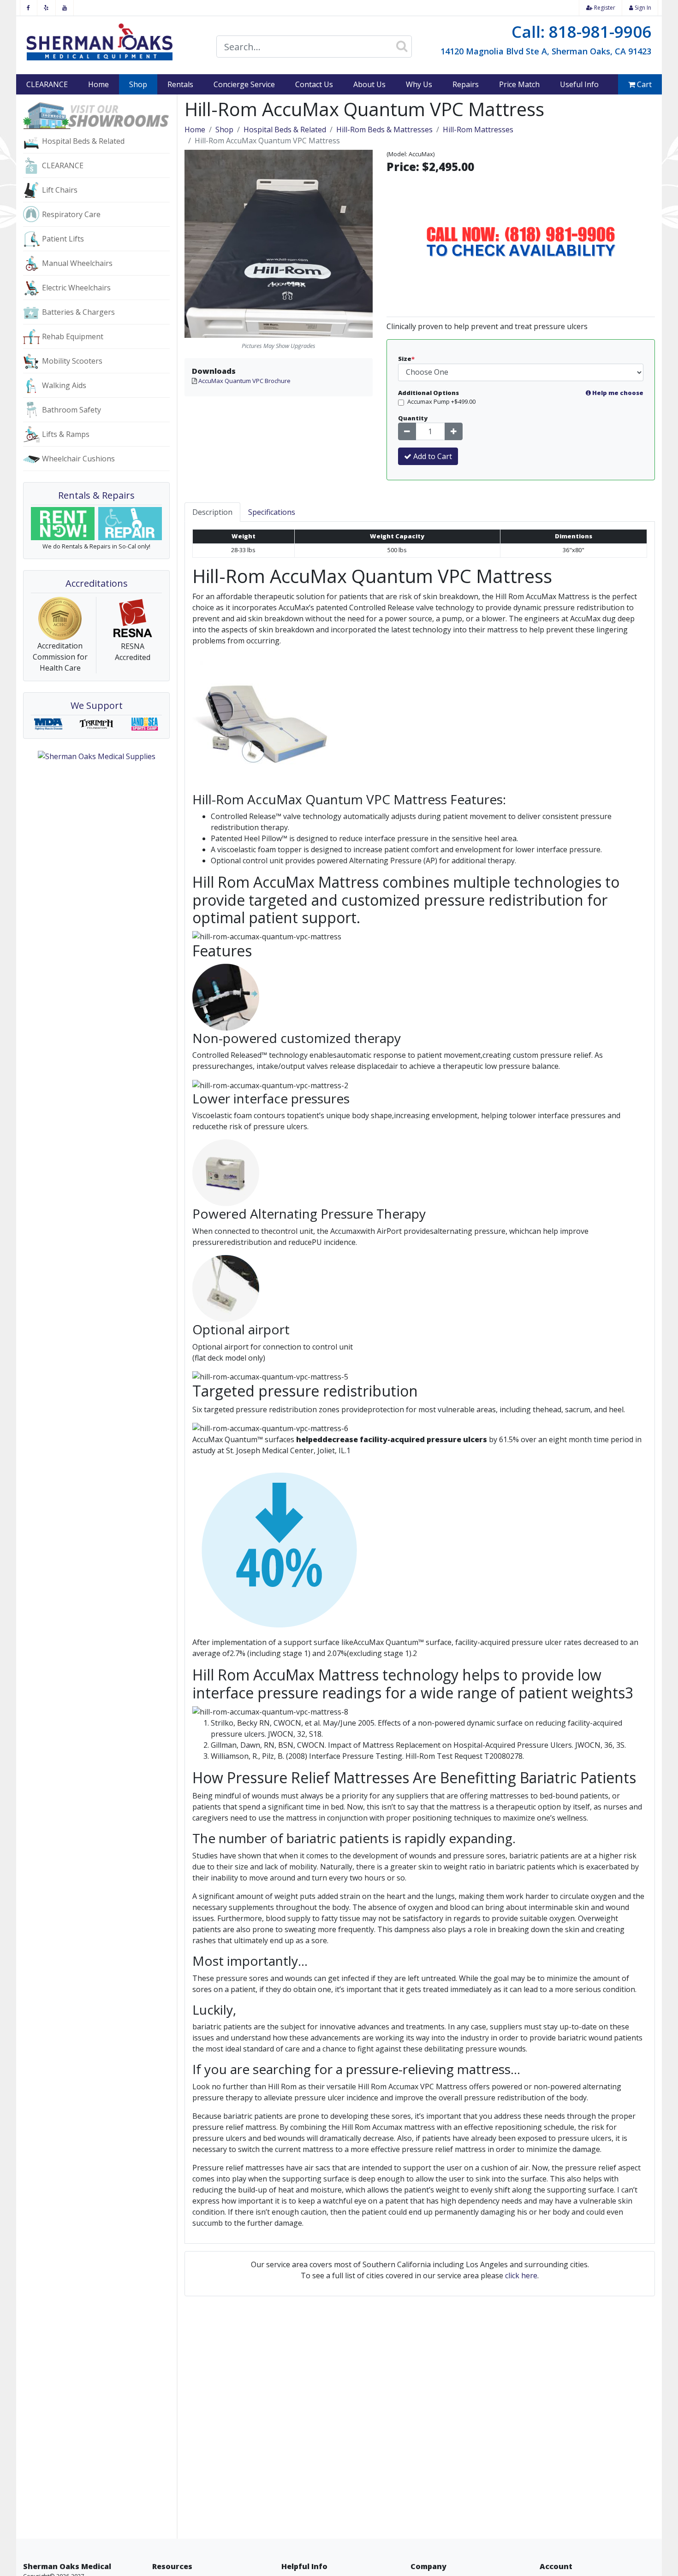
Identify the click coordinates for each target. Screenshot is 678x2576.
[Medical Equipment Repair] (130, 524)
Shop (143, 84)
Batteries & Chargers (78, 312)
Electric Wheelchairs (76, 288)
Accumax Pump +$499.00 (441, 401)
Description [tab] (212, 512)
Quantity (413, 418)
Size (406, 359)
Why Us (419, 84)
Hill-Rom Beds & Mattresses (384, 130)
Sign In (642, 8)
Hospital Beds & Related (83, 141)
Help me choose (617, 393)
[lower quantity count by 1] (407, 431)
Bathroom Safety (71, 410)
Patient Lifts (63, 239)
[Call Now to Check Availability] (521, 243)
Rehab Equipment (73, 336)
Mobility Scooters (72, 361)
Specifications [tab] (272, 512)
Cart (643, 84)
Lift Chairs (60, 190)
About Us (369, 84)
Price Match (519, 84)
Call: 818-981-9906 (581, 32)
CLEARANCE (47, 84)
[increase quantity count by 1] (454, 431)
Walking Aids (64, 385)
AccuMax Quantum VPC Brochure (244, 381)
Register (604, 8)
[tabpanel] (420, 1382)
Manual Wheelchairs (77, 263)
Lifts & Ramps (66, 434)
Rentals (180, 84)
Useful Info (579, 84)
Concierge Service (244, 84)
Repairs (466, 84)
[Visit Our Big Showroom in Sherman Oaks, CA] (96, 115)
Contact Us (314, 84)
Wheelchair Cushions (78, 459)
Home (98, 84)
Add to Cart (432, 456)
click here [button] (521, 2275)
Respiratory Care (71, 214)
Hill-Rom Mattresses (478, 130)
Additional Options (521, 393)
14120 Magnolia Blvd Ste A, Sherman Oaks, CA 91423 (546, 51)
